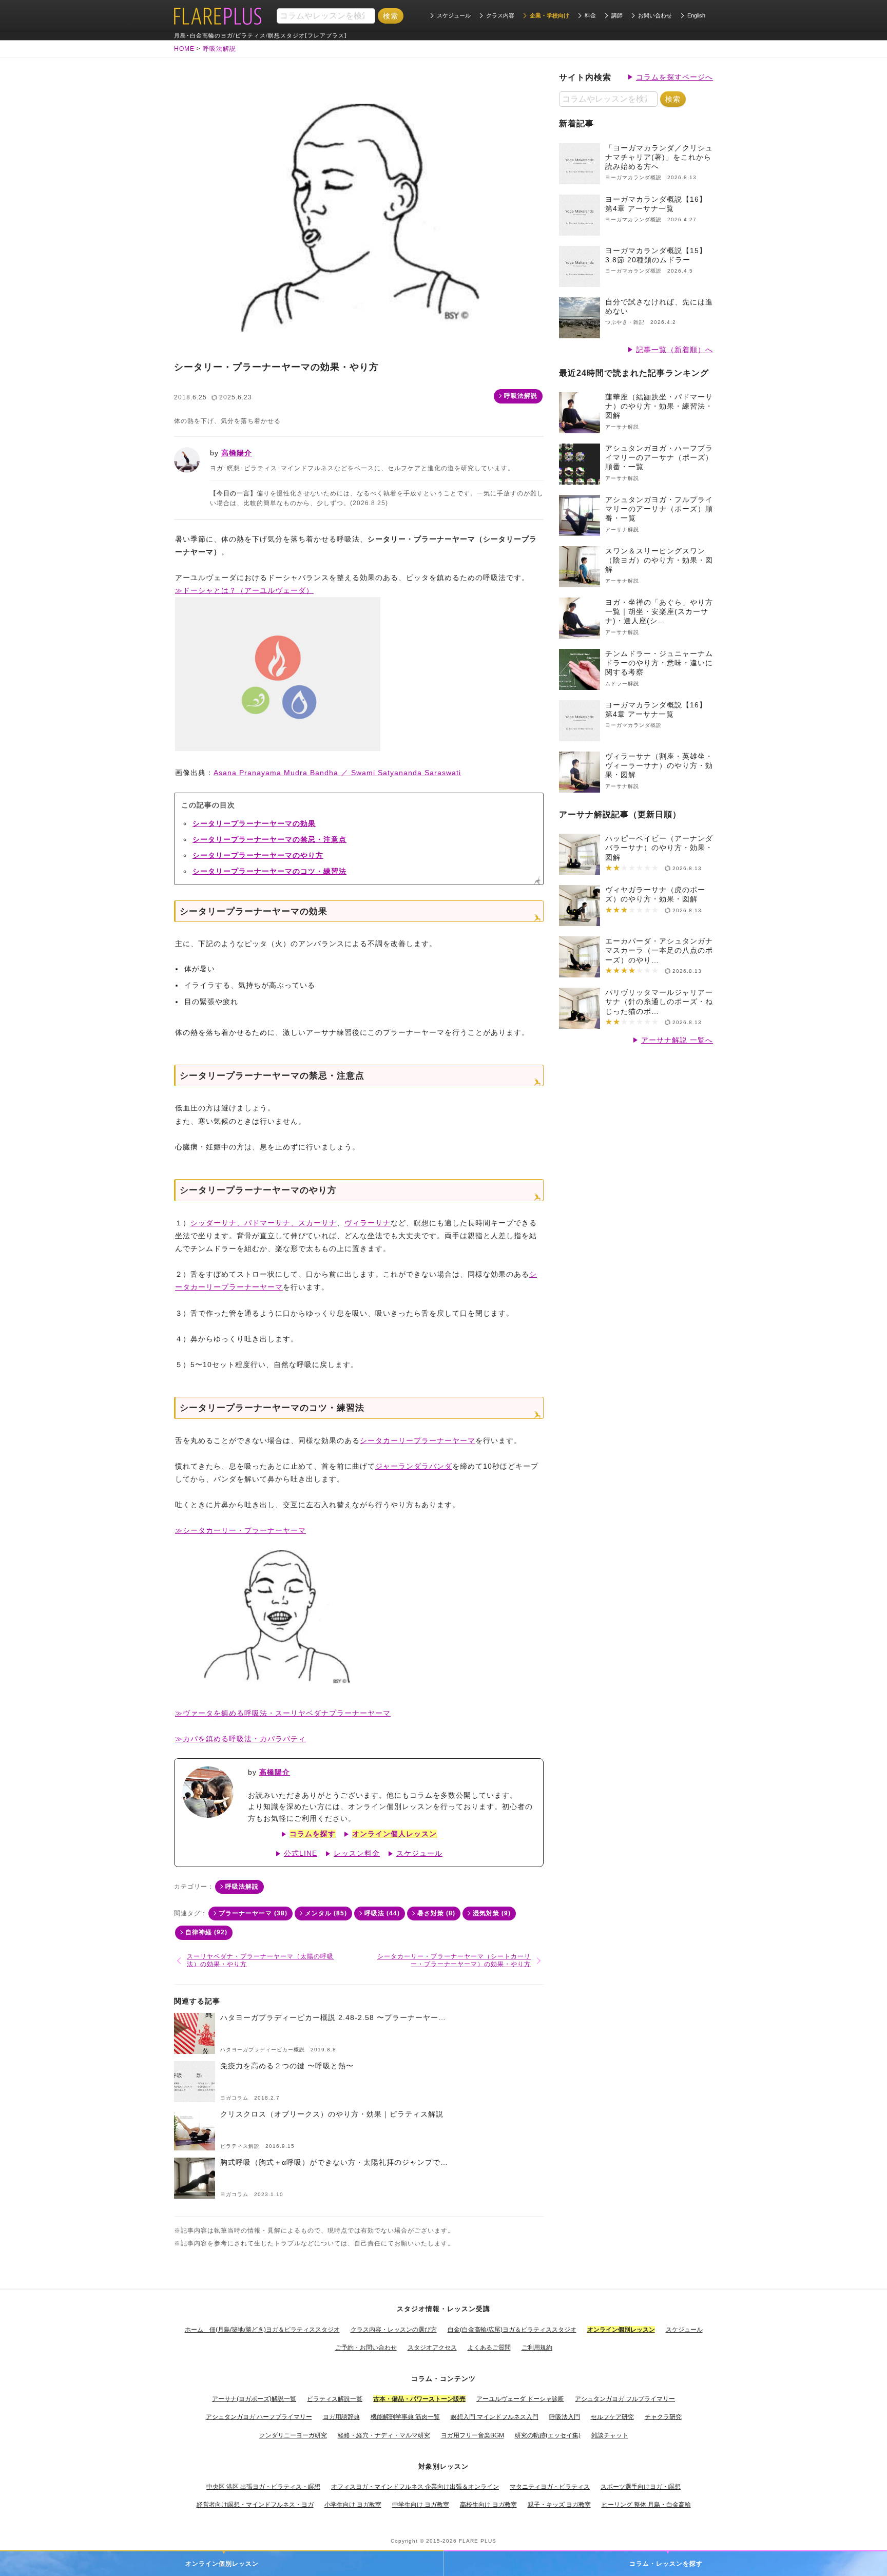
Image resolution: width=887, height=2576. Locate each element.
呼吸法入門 (565, 2417)
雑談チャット (610, 2435)
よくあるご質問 (489, 2348)
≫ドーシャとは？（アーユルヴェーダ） (244, 590)
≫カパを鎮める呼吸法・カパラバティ (240, 1739)
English (696, 15)
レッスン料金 (357, 1853)
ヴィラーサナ (368, 1223)
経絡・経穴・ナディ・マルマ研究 (384, 2435)
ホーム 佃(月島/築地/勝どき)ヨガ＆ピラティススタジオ (262, 2330)
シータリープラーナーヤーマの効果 (254, 823)
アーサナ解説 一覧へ (677, 1040)
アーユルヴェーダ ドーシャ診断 (520, 2399)
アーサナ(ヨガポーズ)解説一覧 (254, 2399)
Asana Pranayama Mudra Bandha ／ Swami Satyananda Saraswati (337, 773)
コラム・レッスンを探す (666, 2564)
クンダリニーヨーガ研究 (293, 2435)
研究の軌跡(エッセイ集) (548, 2435)
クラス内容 (500, 15)
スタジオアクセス (432, 2348)
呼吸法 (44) (382, 1913)
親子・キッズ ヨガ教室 (559, 2505)
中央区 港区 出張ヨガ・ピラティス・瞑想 (263, 2487)
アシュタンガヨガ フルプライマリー (625, 2399)
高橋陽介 (237, 453)
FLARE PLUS (478, 2541)
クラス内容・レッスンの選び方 (394, 2330)
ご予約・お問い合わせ (366, 2348)
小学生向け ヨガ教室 (353, 2505)
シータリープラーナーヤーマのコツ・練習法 (269, 871)
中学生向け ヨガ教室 (421, 2505)
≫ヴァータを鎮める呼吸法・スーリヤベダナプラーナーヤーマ (283, 1713)
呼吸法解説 (521, 396)
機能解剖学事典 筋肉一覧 (405, 2417)
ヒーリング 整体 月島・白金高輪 (646, 2505)
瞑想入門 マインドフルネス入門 (495, 2417)
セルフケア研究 (612, 2417)
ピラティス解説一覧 (335, 2399)
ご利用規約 (537, 2348)
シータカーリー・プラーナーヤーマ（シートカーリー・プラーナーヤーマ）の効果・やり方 (454, 1960)
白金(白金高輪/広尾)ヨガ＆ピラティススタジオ (512, 2330)
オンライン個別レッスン (222, 2564)
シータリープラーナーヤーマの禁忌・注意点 (269, 839)
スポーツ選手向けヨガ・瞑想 (641, 2487)
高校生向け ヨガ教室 (488, 2505)
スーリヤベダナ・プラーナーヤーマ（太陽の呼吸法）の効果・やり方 (260, 1960)
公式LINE (301, 1853)
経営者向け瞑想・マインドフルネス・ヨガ (255, 2505)
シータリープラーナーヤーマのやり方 (258, 855)
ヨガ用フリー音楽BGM (473, 2435)
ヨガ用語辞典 (341, 2417)
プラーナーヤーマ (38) (253, 1913)
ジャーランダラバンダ (414, 1466)
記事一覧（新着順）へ (674, 350)
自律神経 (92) (206, 1932)
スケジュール (454, 15)
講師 (617, 15)
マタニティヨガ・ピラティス (550, 2487)
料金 (590, 15)
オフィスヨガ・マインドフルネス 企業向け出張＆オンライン (415, 2487)
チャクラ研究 (663, 2417)
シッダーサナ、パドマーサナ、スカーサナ (264, 1223)
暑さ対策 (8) (436, 1913)
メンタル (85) (326, 1913)
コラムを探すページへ (674, 77)
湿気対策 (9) (492, 1913)
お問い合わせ (655, 15)
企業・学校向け (549, 15)
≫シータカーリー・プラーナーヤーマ (240, 1530)
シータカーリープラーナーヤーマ (418, 1440)
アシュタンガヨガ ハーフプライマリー (259, 2417)
